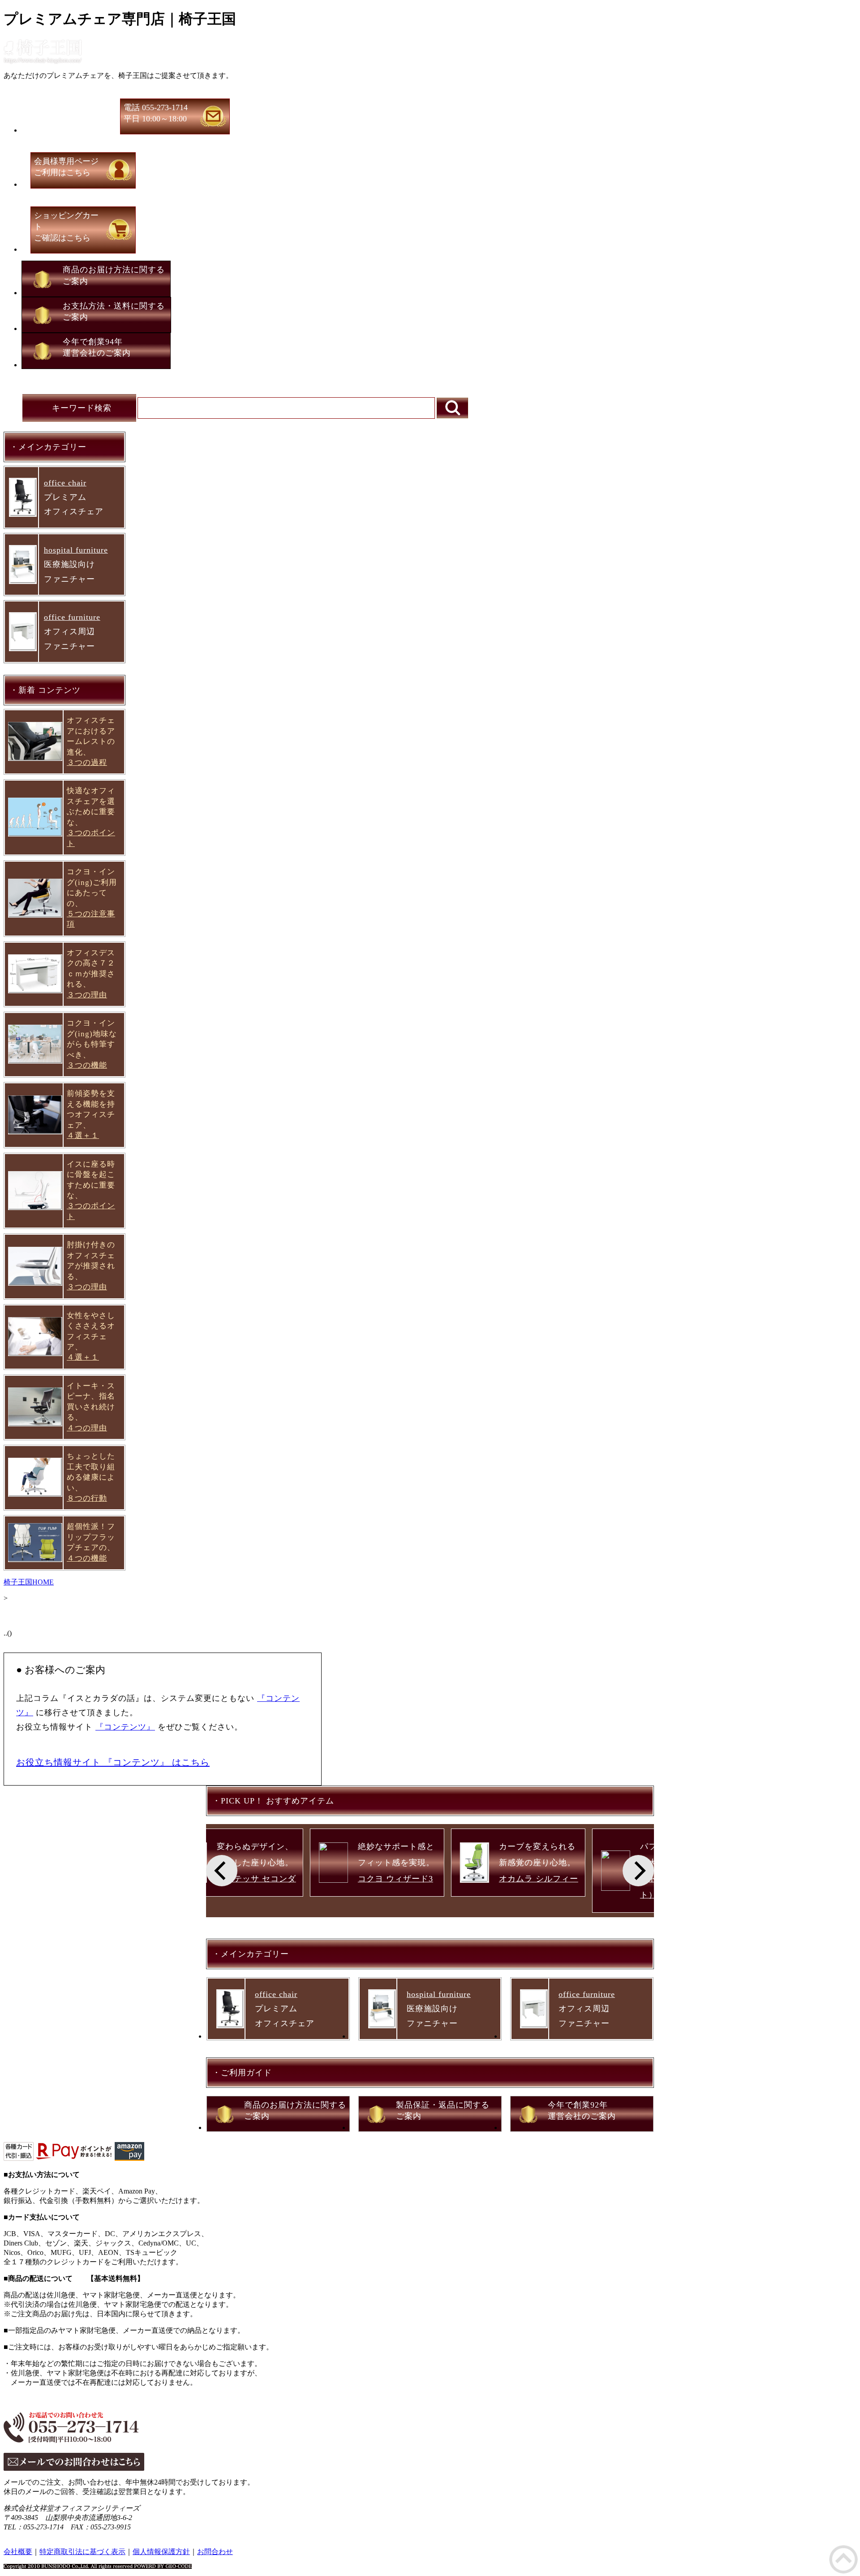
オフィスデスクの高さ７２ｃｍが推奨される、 (91, 974)
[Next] (638, 1871)
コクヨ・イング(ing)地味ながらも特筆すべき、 (92, 1044)
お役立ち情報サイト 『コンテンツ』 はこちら (113, 1762)
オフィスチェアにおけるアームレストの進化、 (91, 741)
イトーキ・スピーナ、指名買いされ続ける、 (91, 1407)
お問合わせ (215, 2552)
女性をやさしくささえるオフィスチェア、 (91, 1337)
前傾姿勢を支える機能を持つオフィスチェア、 (91, 1114)
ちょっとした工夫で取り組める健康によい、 (91, 1477)
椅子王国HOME (29, 1582)
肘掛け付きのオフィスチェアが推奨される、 (91, 1266)
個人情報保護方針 (161, 2552)
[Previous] (222, 1871)
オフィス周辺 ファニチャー (72, 632)
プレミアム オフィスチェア (74, 497)
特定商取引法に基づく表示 (82, 2552)
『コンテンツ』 (125, 1727)
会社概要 (18, 2552)
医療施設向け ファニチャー (76, 565)
